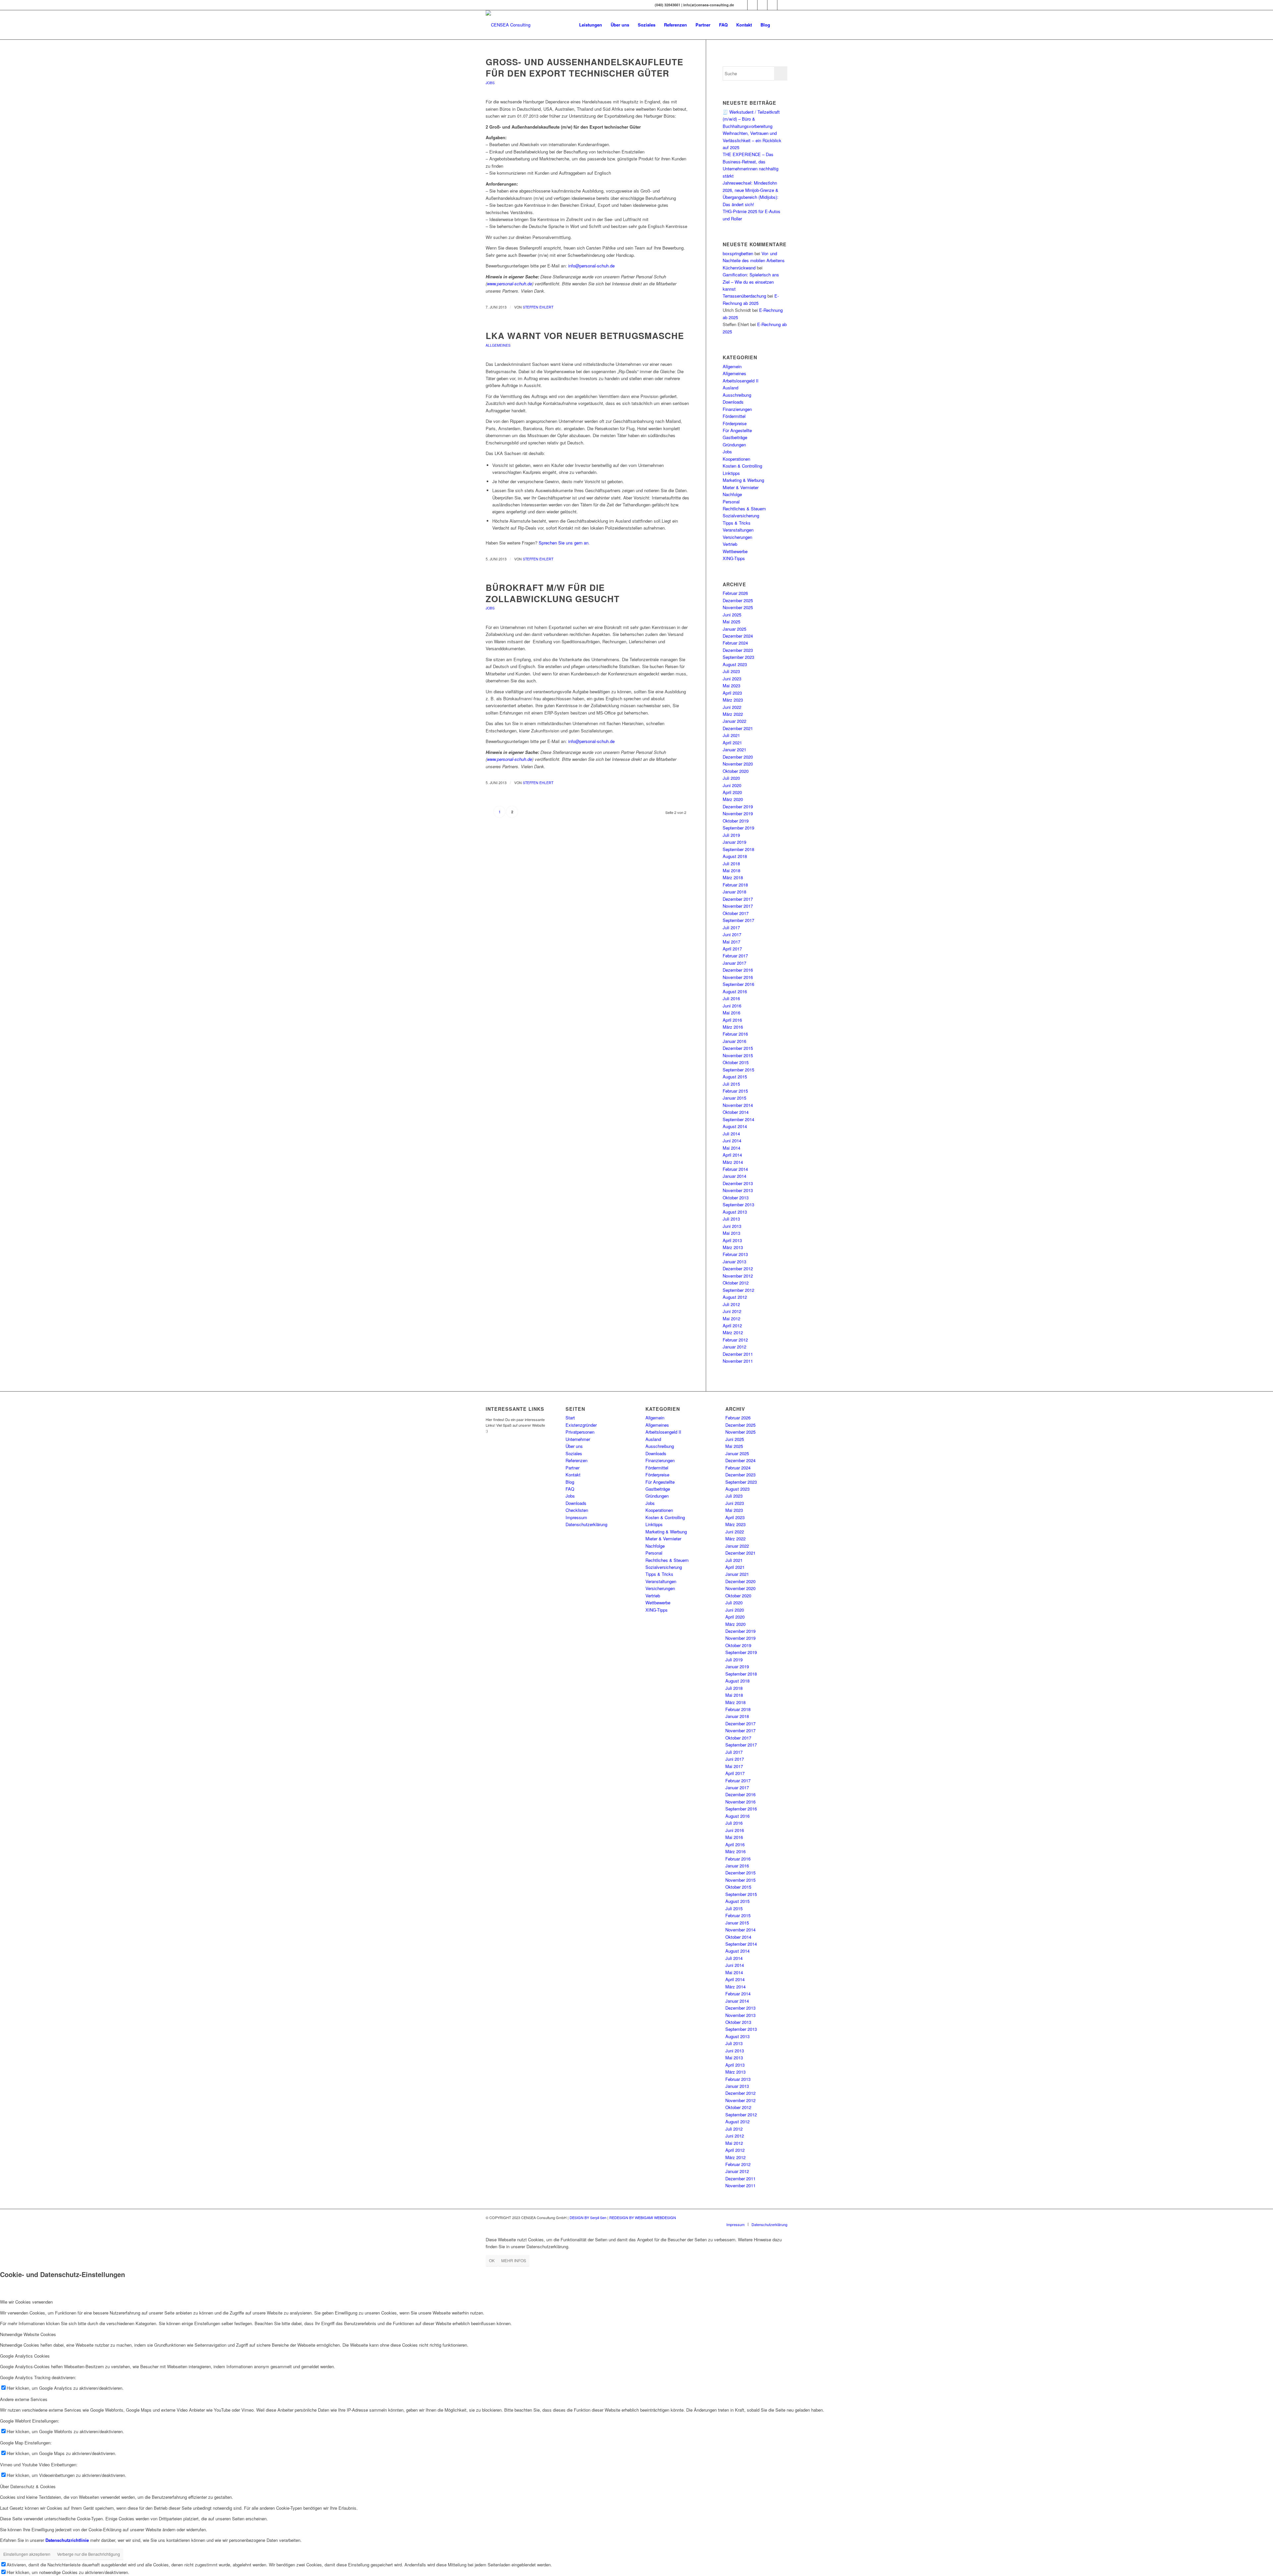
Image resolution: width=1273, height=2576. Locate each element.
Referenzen (576, 1460)
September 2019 (738, 828)
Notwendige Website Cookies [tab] (28, 2334)
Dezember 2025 (738, 600)
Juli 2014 (731, 1134)
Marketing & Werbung (743, 480)
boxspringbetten (738, 253)
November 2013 (738, 1190)
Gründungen (734, 445)
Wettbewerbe (735, 551)
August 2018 (735, 856)
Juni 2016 (732, 1006)
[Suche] (781, 25)
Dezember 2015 (738, 1048)
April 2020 (732, 792)
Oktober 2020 (736, 771)
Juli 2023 (731, 671)
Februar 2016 (735, 1034)
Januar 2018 (734, 892)
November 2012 (738, 1276)
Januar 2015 (734, 1098)
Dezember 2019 (738, 806)
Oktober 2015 (736, 1062)
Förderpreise (735, 423)
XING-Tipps (734, 558)
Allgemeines (498, 345)
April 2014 (732, 1155)
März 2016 (733, 1027)
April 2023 (732, 693)
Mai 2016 (731, 1013)
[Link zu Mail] (772, 5)
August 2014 (735, 1126)
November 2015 (738, 1055)
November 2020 (738, 764)
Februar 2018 (735, 885)
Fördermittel (734, 416)
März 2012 (733, 1332)
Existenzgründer (581, 1425)
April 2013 (732, 1240)
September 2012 (738, 1290)
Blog (570, 1482)
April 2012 (732, 1325)
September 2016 (738, 984)
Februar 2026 (735, 593)
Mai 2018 (731, 870)
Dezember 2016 (738, 970)
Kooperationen (736, 459)
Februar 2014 (735, 1169)
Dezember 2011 (738, 1354)
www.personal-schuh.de (510, 284)
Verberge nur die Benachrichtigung (89, 2554)
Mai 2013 (731, 1233)
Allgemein (732, 366)
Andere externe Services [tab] (24, 2399)
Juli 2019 (731, 835)
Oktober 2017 (736, 913)
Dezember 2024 (738, 636)
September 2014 (738, 1119)
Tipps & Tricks (737, 523)
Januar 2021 (734, 749)
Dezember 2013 (738, 1183)
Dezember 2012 (738, 1268)
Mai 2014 (731, 1148)
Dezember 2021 (738, 728)
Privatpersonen (580, 1432)
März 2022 (733, 714)
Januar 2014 (734, 1176)
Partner (573, 1468)
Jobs (490, 83)
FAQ (570, 1489)
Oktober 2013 (736, 1198)
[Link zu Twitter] (762, 5)
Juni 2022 (732, 707)
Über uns (574, 1446)
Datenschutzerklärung (586, 1524)
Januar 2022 (734, 721)
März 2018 (733, 877)
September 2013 (738, 1204)
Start (570, 1418)
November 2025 (738, 607)
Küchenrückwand (739, 268)
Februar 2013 (735, 1254)
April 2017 (732, 949)
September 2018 (738, 849)
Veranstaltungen (738, 530)
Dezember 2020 (738, 757)
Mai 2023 (731, 686)
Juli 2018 (731, 863)
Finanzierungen (737, 409)
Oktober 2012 (736, 1283)
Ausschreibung (737, 395)
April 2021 (732, 743)
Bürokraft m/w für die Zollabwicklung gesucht (553, 593)
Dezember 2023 (738, 650)
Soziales (574, 1453)
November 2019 (738, 813)
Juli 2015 (731, 1084)
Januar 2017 (734, 963)
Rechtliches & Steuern (744, 509)
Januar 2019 (734, 842)
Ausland (730, 388)
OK (492, 2260)
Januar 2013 (734, 1261)
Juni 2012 (732, 1311)
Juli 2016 (731, 998)
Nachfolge (732, 494)
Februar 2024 (735, 643)
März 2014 (733, 1162)
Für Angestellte (737, 430)
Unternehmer (578, 1439)
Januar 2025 (734, 629)
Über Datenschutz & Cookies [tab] (28, 2486)
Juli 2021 (731, 735)
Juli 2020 (731, 778)
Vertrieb (730, 544)
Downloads (733, 402)
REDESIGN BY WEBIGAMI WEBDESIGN (643, 2217)
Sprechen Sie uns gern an (564, 543)
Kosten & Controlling (742, 466)
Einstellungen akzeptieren (27, 2554)
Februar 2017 (735, 956)
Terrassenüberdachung (744, 296)
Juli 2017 (731, 927)
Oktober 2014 (736, 1112)
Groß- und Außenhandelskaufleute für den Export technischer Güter (584, 67)
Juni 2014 (732, 1141)
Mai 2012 (731, 1318)
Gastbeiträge (735, 437)
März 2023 (733, 700)
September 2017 (738, 920)
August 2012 (735, 1297)
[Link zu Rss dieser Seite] (782, 5)
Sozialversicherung (741, 515)
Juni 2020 (732, 785)
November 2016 (738, 977)
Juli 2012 (731, 1304)
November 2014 (738, 1105)
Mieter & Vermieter (741, 487)
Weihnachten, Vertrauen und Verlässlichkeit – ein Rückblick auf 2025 (752, 140)
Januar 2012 (734, 1347)
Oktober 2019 (736, 821)
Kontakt (573, 1475)
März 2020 (733, 799)
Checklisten (577, 1510)
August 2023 (735, 664)
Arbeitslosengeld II (741, 381)
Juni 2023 (732, 679)
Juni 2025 (732, 615)
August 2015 (735, 1077)
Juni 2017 (732, 934)
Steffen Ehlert (538, 307)
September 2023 (738, 657)
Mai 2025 (731, 622)
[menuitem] (591, 25)
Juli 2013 (731, 1219)
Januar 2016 (734, 1041)
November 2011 (738, 1361)
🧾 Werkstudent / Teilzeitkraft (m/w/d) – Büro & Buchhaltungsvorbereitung (751, 119)
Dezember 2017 (738, 899)
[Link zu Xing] (742, 5)
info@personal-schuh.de (591, 266)
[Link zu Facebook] (752, 5)
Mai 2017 (731, 942)
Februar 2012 (735, 1340)
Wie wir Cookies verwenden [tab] (26, 2302)
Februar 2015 (735, 1091)
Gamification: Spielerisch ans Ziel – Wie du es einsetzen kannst (751, 282)
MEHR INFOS (514, 2260)
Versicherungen (737, 537)
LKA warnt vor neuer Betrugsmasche (585, 336)
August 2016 (735, 991)
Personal (731, 502)
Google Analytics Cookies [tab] (25, 2356)
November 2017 (738, 906)
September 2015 (738, 1070)
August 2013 (735, 1212)
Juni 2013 (732, 1226)
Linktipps (731, 473)
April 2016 (732, 1020)
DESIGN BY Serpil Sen (588, 2217)
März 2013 (733, 1247)
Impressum (576, 1517)
